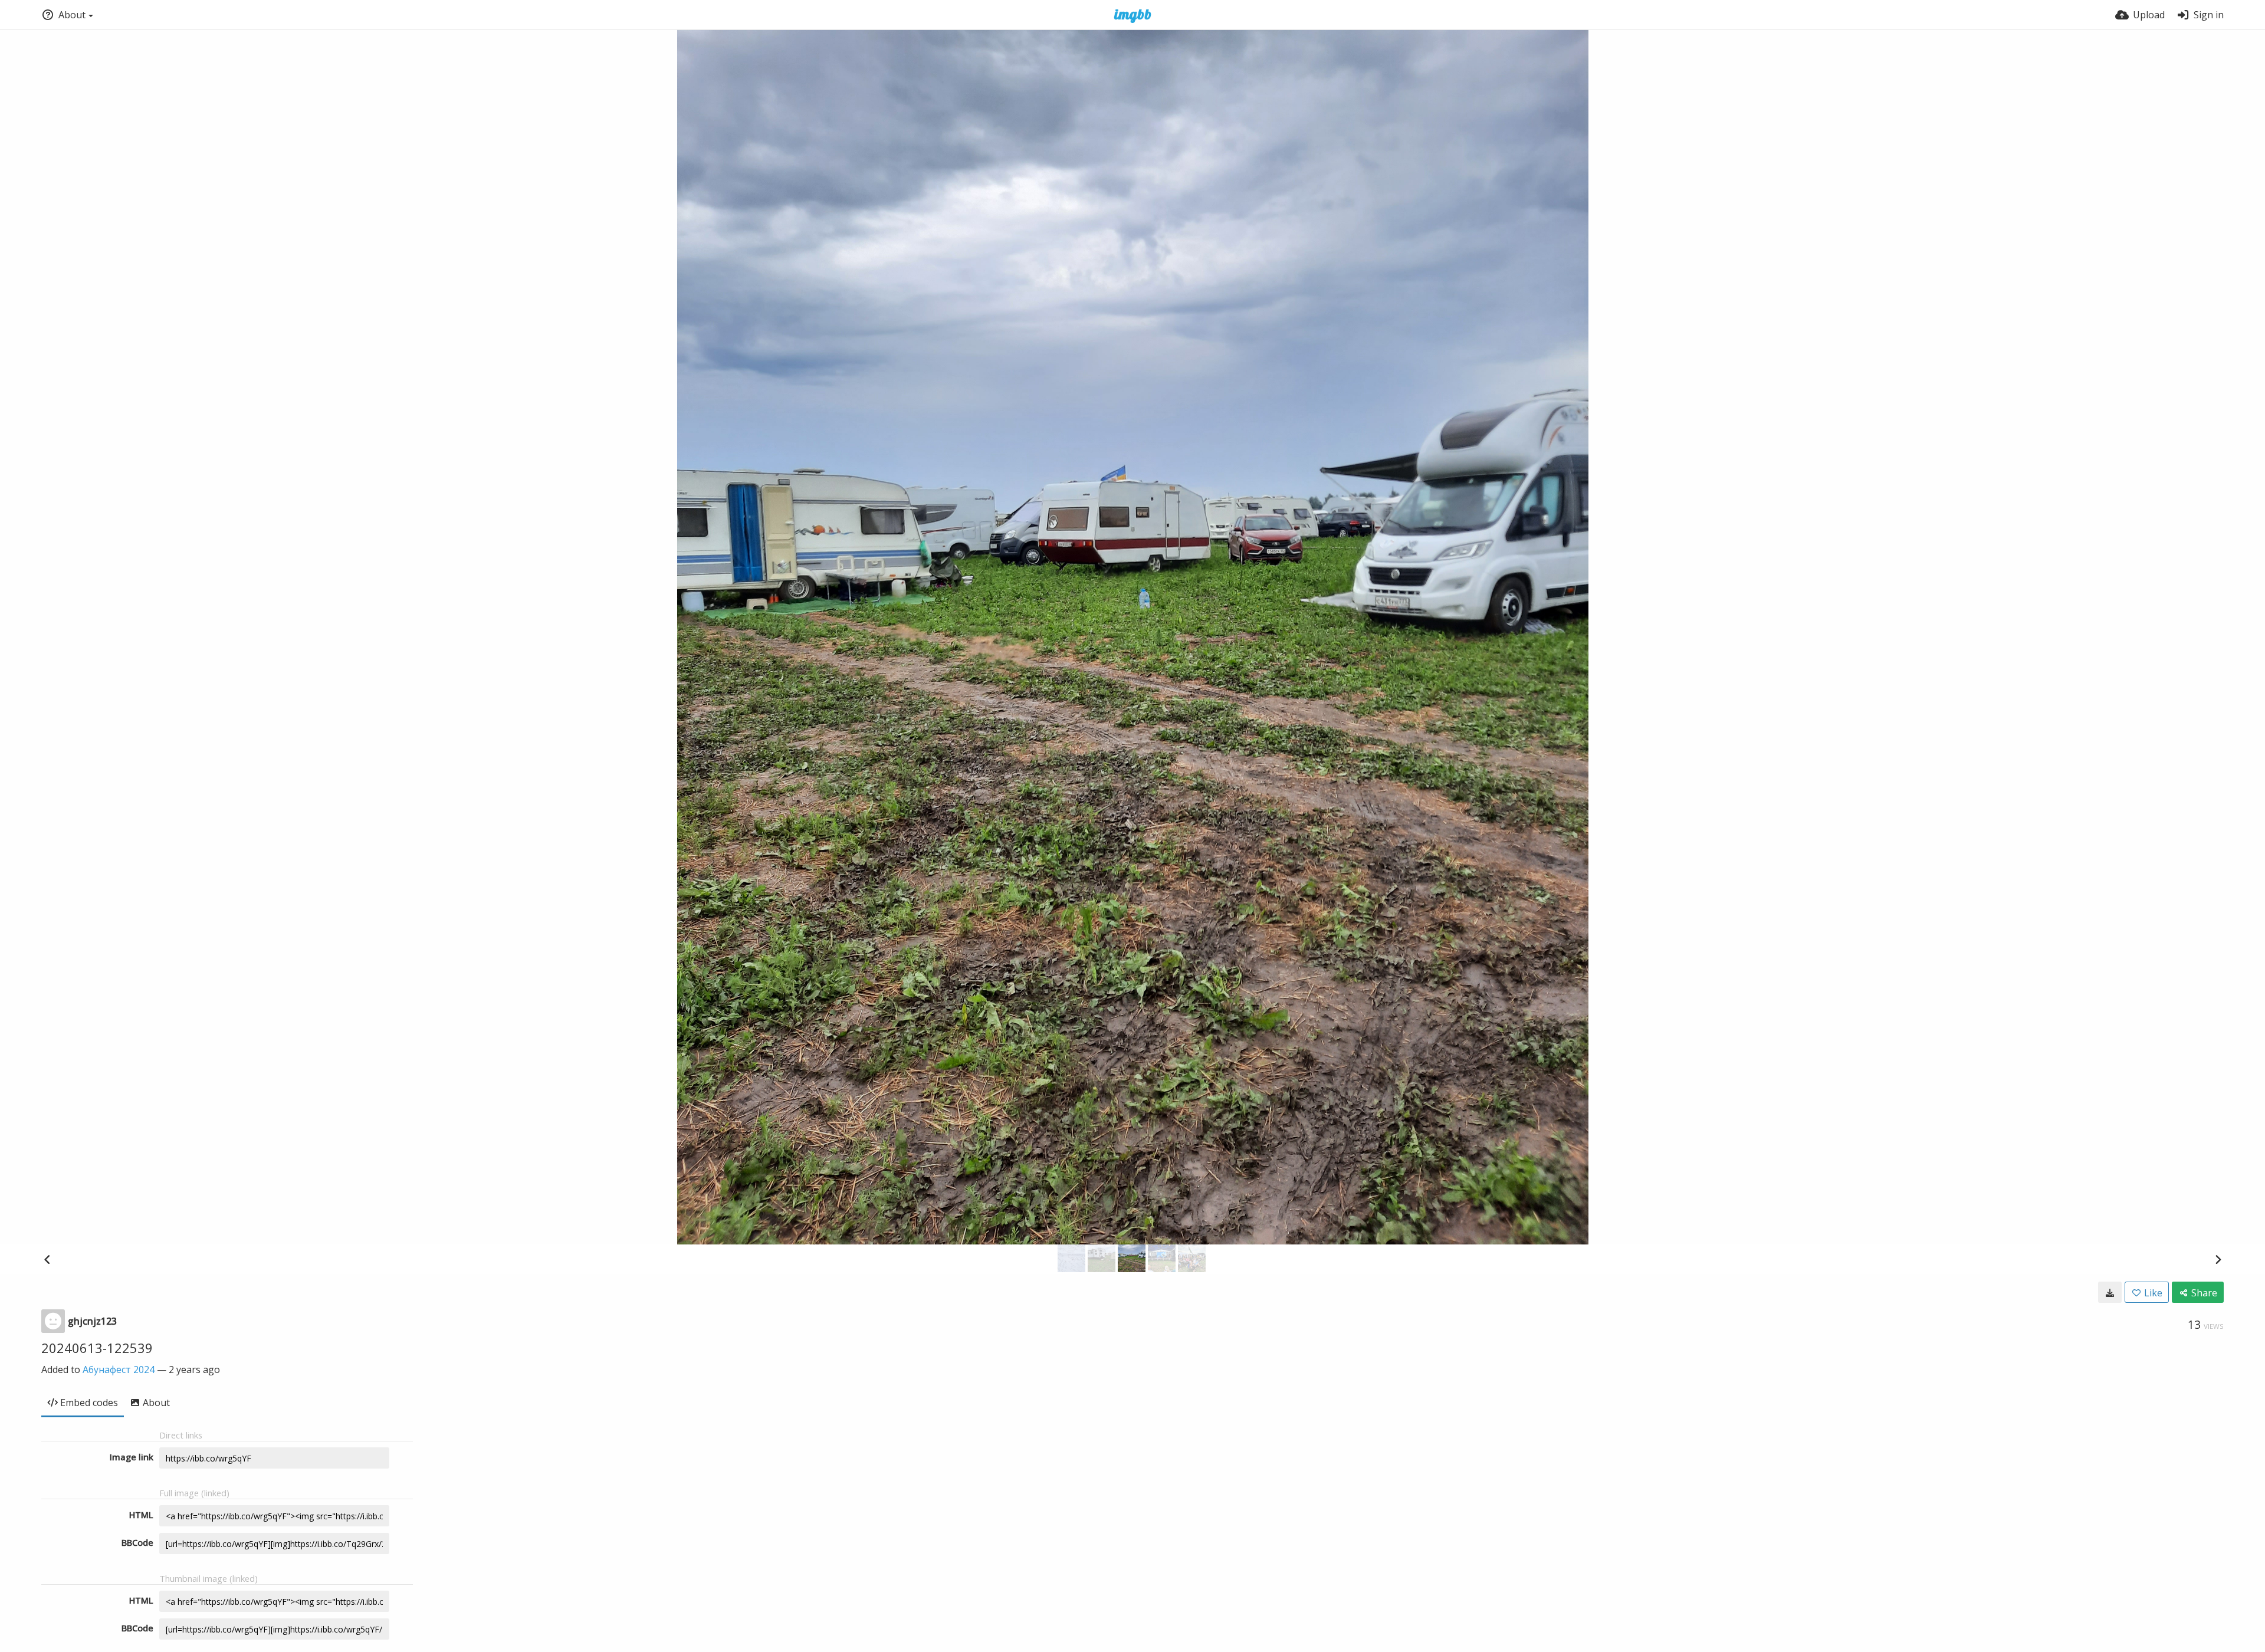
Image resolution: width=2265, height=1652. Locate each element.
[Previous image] (47, 1259)
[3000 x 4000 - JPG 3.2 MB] (2110, 1292)
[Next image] (2218, 1259)
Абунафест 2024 (119, 1369)
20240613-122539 (97, 1348)
